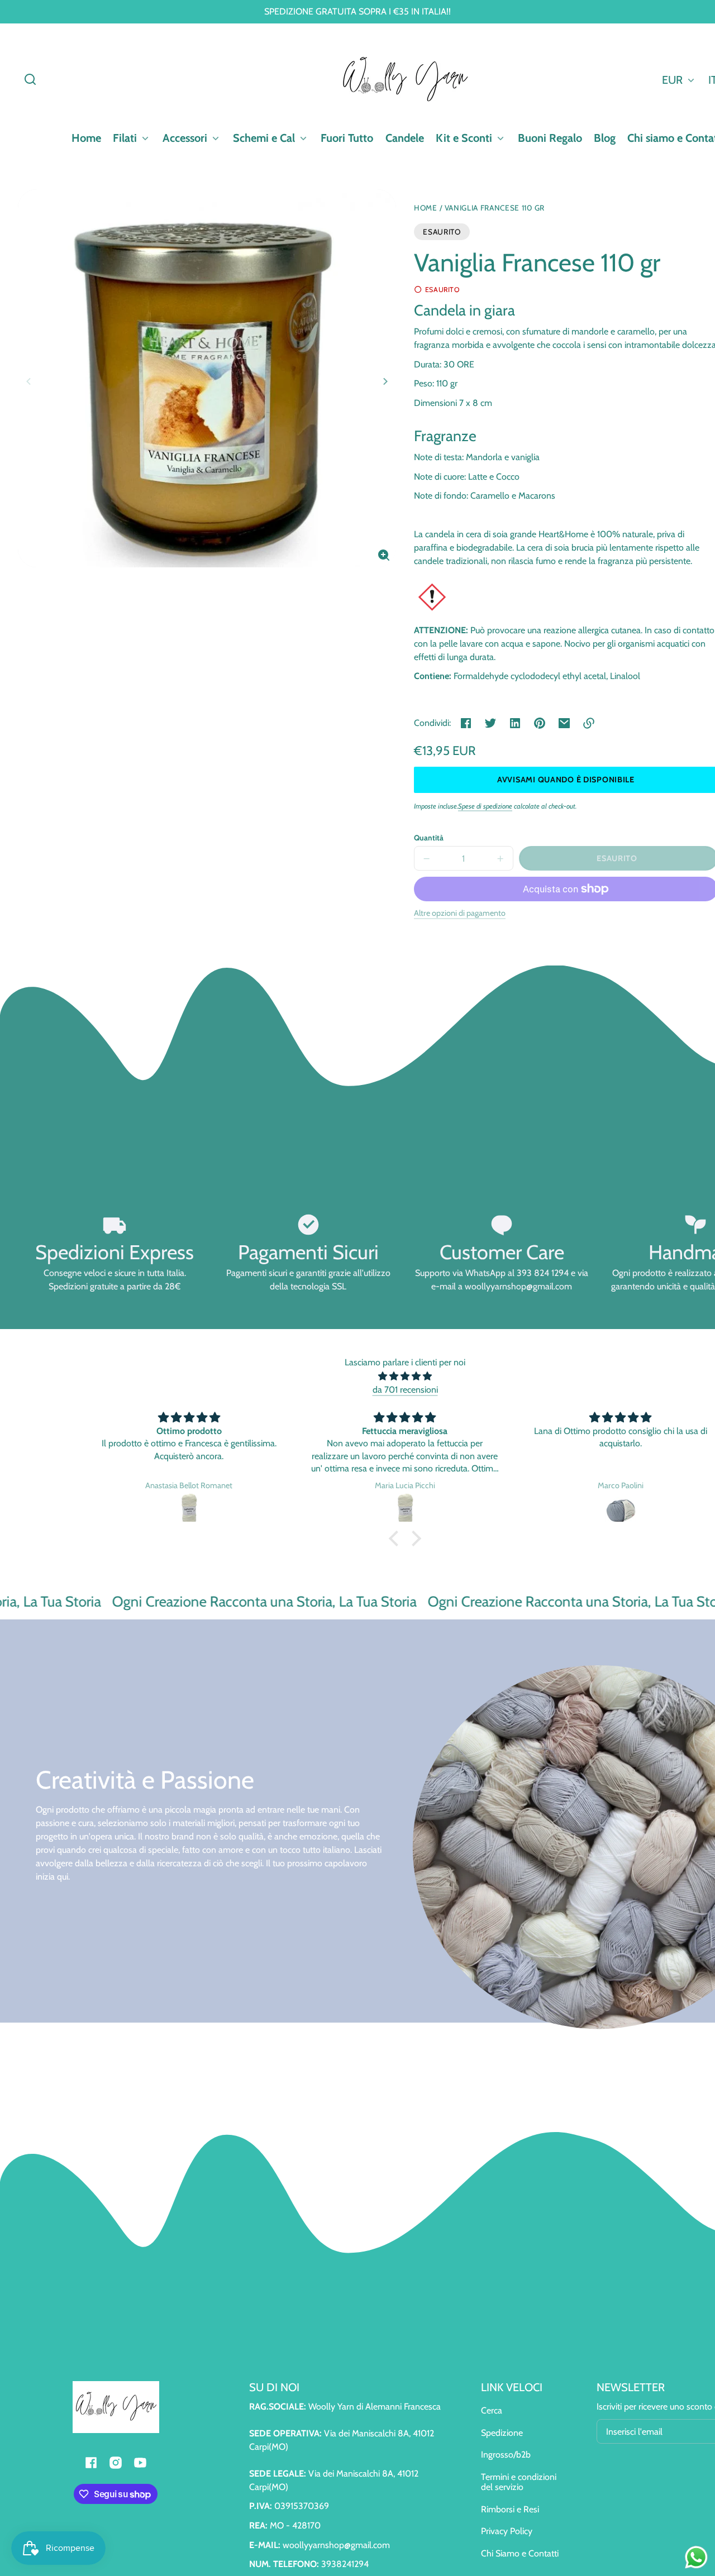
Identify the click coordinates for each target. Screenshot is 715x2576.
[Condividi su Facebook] (466, 723)
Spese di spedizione (485, 806)
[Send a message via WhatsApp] (696, 2557)
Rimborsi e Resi (510, 2509)
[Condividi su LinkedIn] (515, 723)
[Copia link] (589, 723)
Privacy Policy (507, 2531)
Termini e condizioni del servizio (519, 2482)
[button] (30, 79)
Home (426, 208)
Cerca (492, 2410)
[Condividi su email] (564, 723)
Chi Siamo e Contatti (520, 2553)
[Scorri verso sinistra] (30, 381)
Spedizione (502, 2433)
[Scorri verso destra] (384, 381)
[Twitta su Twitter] (490, 723)
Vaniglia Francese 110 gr (495, 208)
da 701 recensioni (405, 1390)
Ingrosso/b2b (506, 2455)
